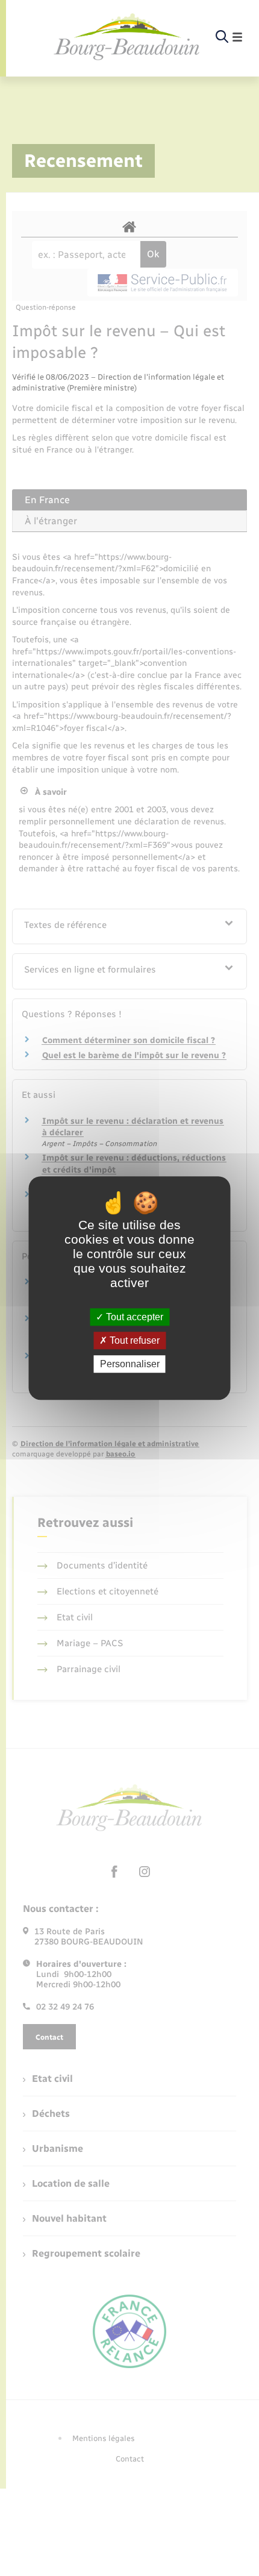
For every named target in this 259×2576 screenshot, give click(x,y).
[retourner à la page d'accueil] (127, 37)
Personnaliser (130, 1364)
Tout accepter (133, 1317)
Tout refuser (133, 1340)
